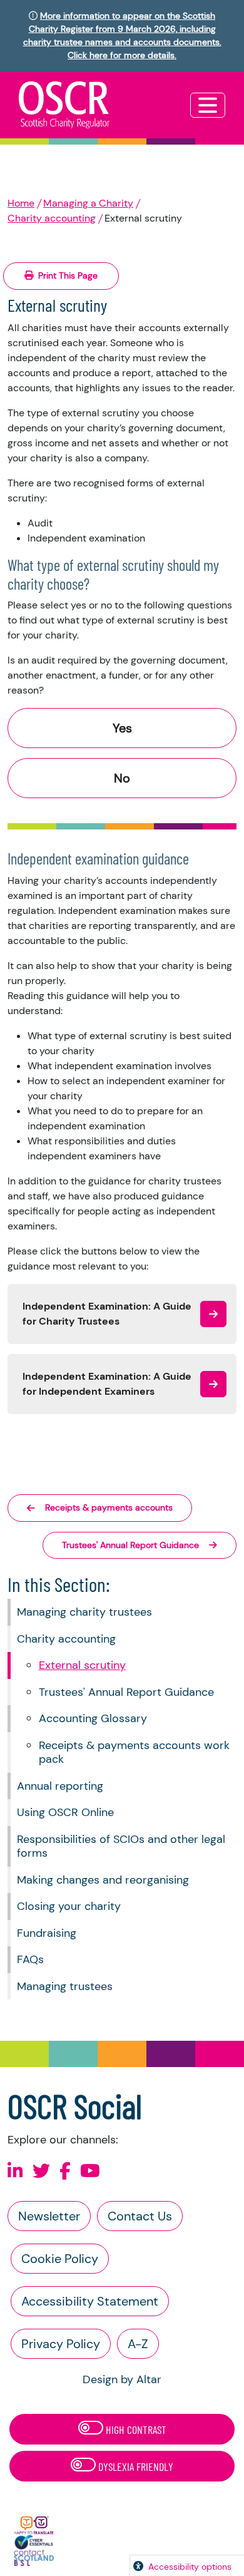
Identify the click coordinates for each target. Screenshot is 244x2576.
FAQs (30, 1959)
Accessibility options (190, 2567)
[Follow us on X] (41, 2171)
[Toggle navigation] (208, 105)
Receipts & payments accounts (109, 1507)
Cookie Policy (60, 2259)
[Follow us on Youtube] (90, 2171)
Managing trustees (65, 1986)
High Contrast (135, 2430)
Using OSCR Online (65, 1812)
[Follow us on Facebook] (65, 2171)
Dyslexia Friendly (135, 2466)
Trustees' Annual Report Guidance (126, 1692)
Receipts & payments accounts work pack (134, 1752)
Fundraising (47, 1933)
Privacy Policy (61, 2344)
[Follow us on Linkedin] (15, 2171)
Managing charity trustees (84, 1612)
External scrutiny (82, 1665)
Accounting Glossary (93, 1718)
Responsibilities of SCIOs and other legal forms (121, 1846)
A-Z (138, 2344)
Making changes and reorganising (103, 1880)
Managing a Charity (88, 203)
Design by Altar (122, 2379)
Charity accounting (52, 218)
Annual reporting (60, 1786)
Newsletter (49, 2216)
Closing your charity (69, 1906)
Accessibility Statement (90, 2301)
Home (21, 203)
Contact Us (140, 2216)
